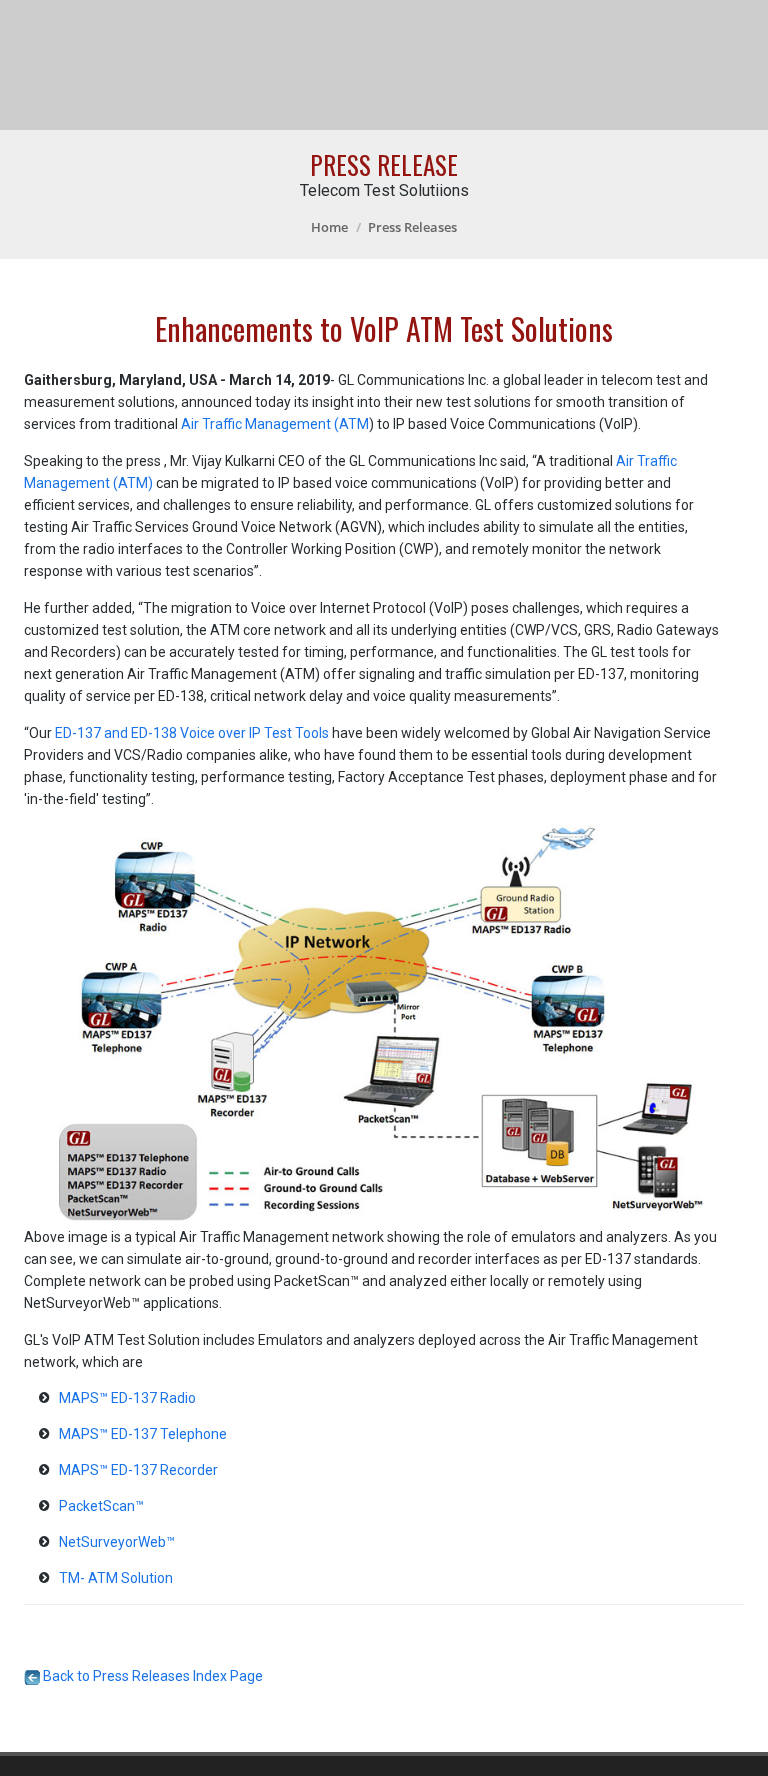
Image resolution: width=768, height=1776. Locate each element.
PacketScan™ (101, 1506)
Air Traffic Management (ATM (275, 424)
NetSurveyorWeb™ (117, 1542)
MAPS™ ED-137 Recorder (138, 1470)
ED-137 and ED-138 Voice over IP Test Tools (192, 733)
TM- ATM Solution (116, 1578)
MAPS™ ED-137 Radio (127, 1398)
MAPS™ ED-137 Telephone (143, 1434)
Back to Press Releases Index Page (151, 1676)
